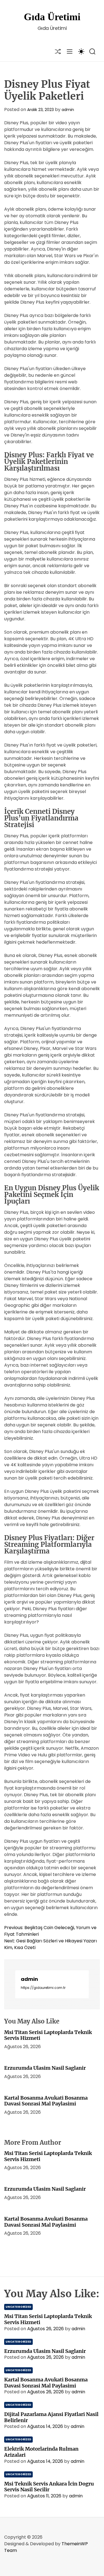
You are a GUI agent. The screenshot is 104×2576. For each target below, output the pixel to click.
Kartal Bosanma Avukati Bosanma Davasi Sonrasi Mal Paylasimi (46, 2101)
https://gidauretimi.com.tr (43, 1988)
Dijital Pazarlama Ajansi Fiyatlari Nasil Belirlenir (51, 2417)
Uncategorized (18, 2307)
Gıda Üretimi (52, 17)
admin (68, 110)
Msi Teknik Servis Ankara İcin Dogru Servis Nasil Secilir (49, 2487)
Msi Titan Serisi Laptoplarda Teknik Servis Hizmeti (48, 2035)
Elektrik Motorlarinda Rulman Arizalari (41, 2452)
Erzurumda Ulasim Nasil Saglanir (45, 2068)
